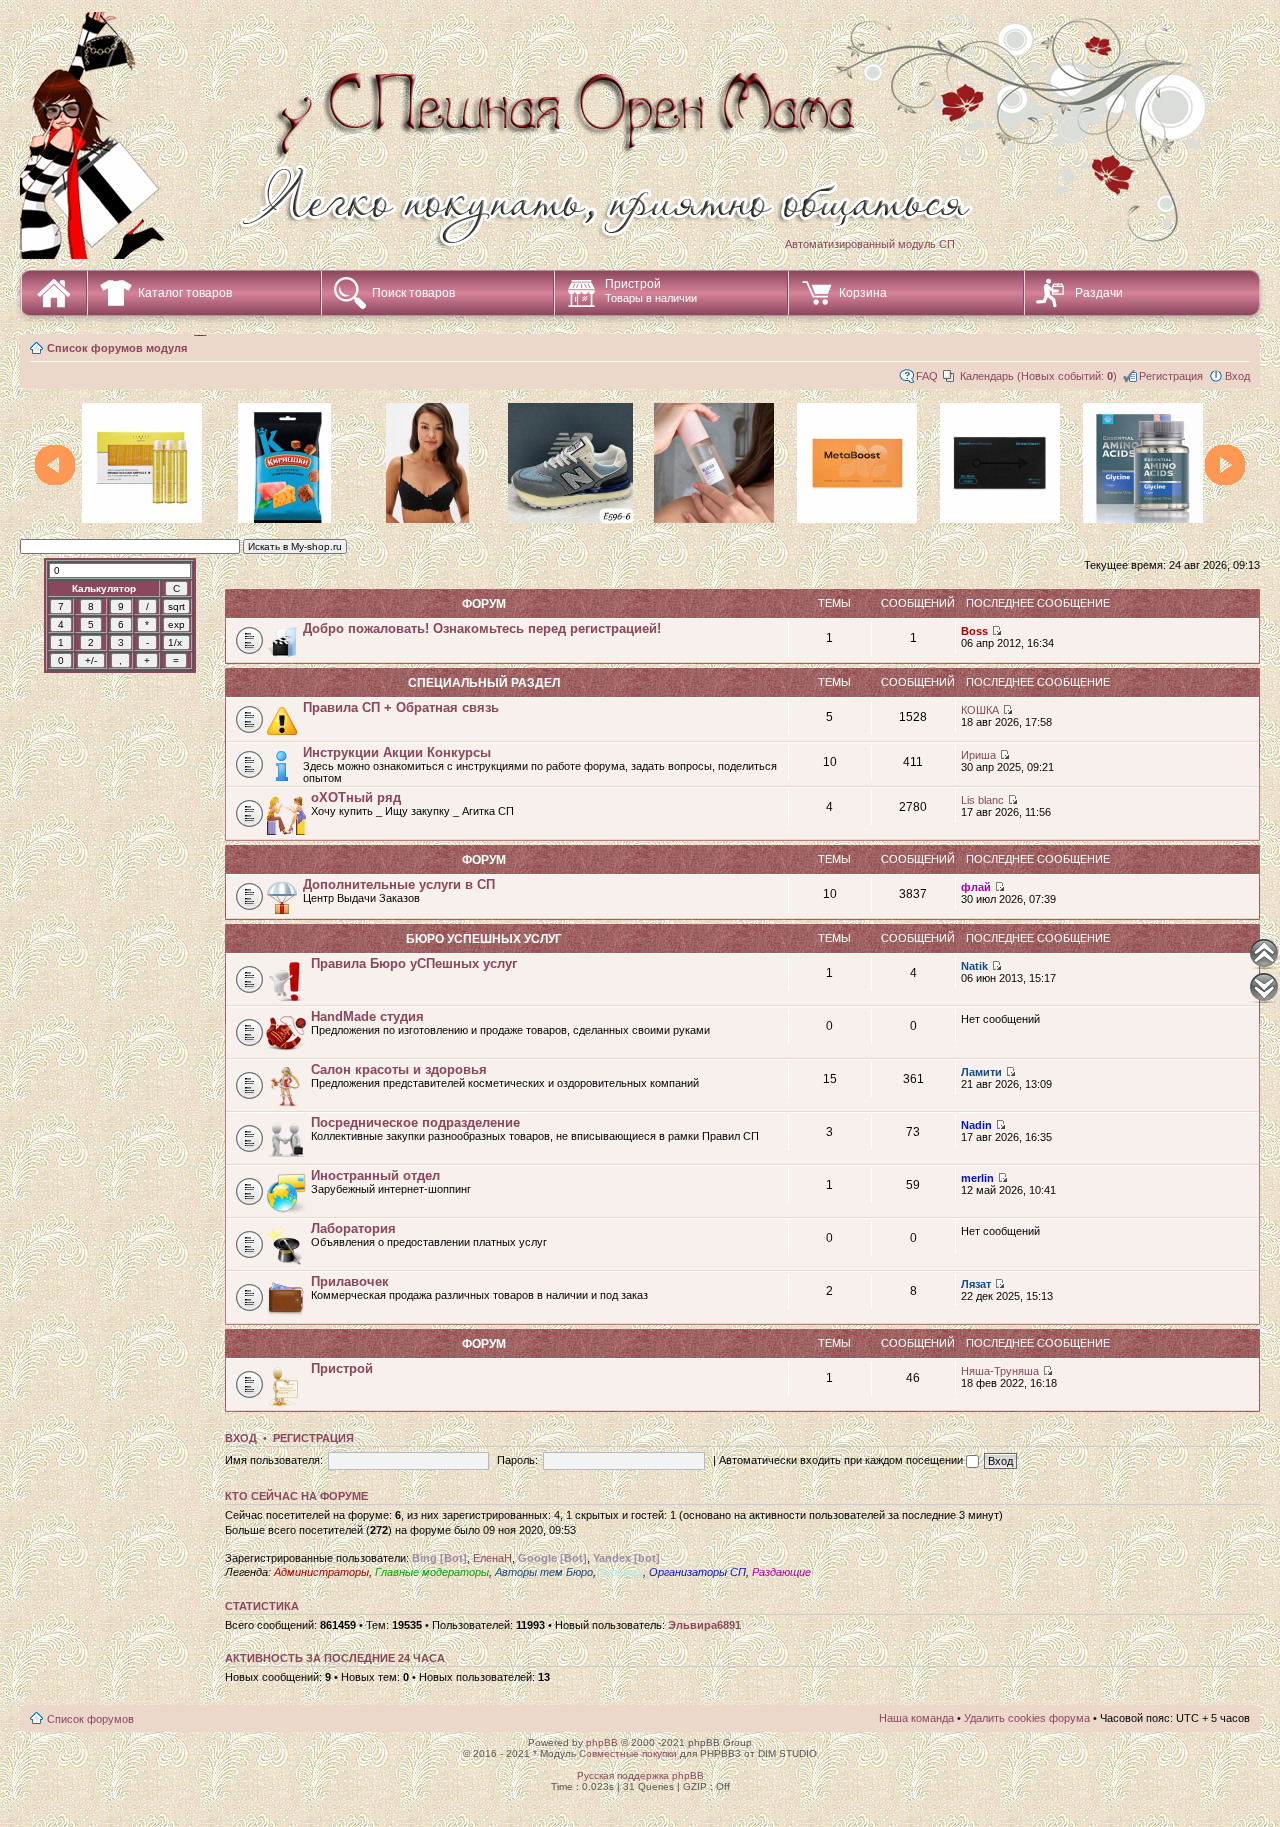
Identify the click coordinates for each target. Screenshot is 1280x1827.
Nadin (976, 1125)
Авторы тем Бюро (544, 1572)
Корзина (863, 293)
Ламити (981, 1072)
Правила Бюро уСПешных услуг (414, 963)
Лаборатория (353, 1228)
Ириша (978, 755)
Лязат (976, 1284)
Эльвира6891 (704, 1625)
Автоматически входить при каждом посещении (842, 1460)
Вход (1237, 376)
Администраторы (321, 1572)
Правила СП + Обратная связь (401, 707)
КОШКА (980, 710)
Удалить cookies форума (1027, 1718)
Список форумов (90, 1719)
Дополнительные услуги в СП (399, 884)
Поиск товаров (413, 293)
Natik (974, 966)
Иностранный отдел (375, 1175)
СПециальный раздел (484, 683)
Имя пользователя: (274, 1460)
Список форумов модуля (117, 348)
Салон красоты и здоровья (399, 1069)
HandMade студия (367, 1016)
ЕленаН (492, 1558)
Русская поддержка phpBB (640, 1775)
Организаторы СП (697, 1572)
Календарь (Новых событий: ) (1038, 376)
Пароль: (517, 1460)
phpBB (602, 1742)
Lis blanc (982, 800)
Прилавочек (350, 1281)
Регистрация (1171, 376)
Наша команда (916, 1718)
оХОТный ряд (356, 797)
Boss (974, 631)
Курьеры (621, 1572)
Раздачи (1099, 293)
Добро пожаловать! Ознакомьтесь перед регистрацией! (482, 628)
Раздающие (781, 1572)
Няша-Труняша (1000, 1371)
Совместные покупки (628, 1753)
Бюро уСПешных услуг (484, 939)
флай (976, 887)
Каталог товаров (185, 293)
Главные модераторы (432, 1572)
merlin (977, 1178)
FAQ (927, 376)
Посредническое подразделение (415, 1122)
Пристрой (651, 290)
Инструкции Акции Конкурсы (397, 752)
